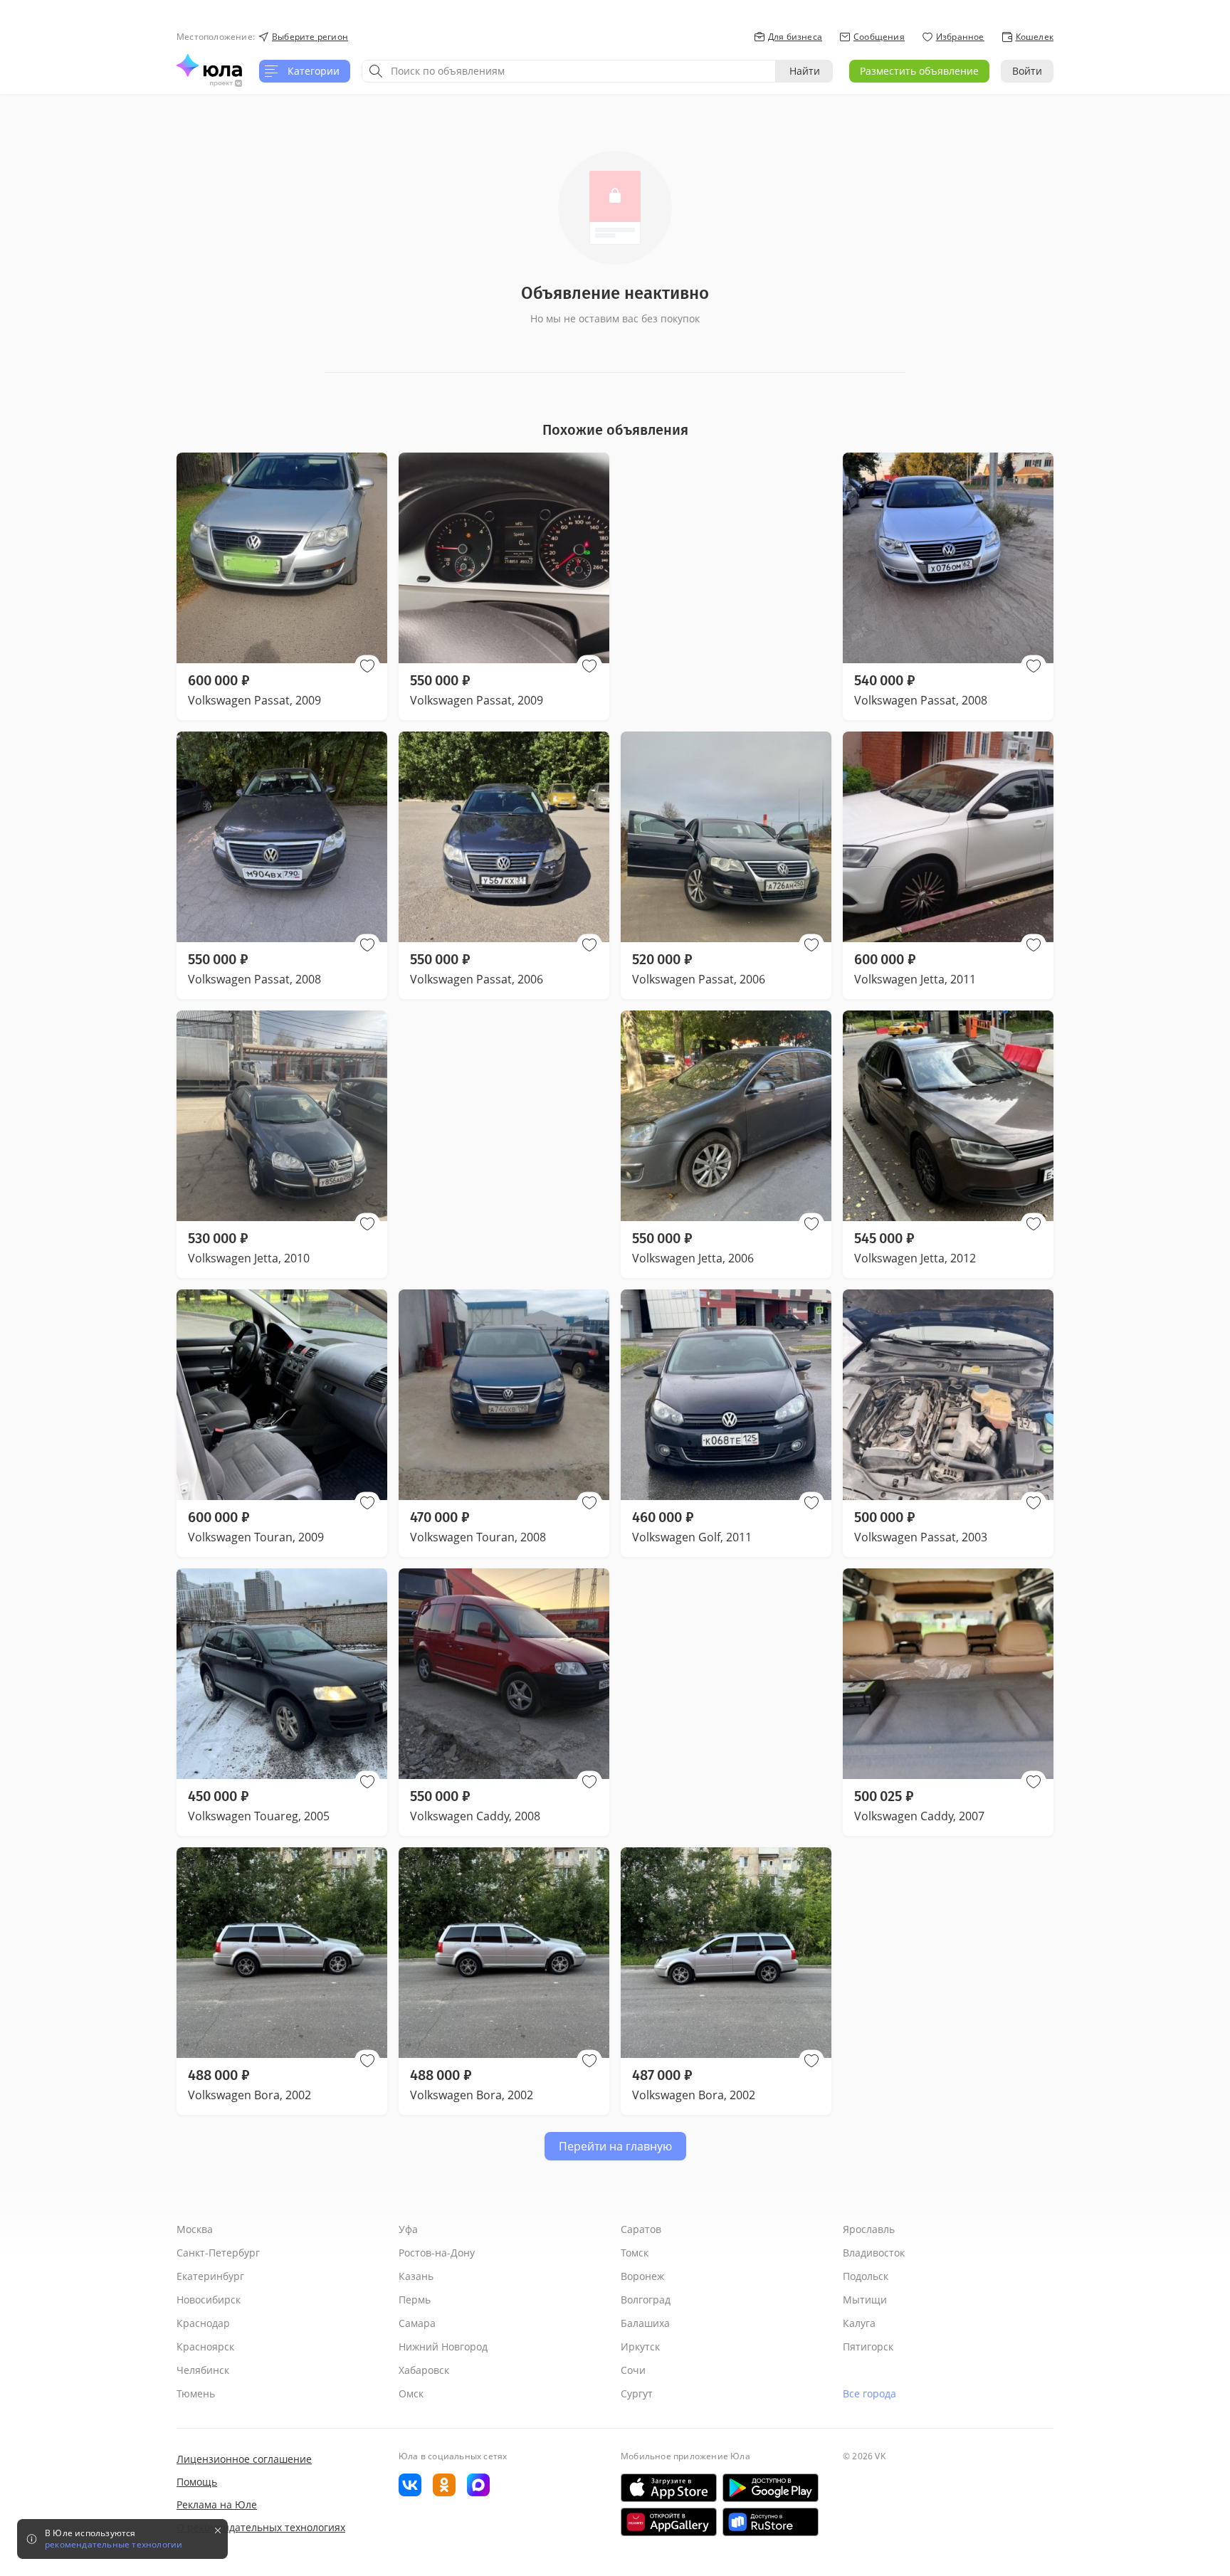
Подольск (866, 2276)
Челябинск (203, 2370)
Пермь (415, 2300)
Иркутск (640, 2347)
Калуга (859, 2323)
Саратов (641, 2229)
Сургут (637, 2393)
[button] (367, 666)
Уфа (408, 2229)
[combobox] (569, 71)
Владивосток (874, 2253)
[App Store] (669, 2488)
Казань (416, 2276)
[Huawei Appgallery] (669, 2522)
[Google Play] (771, 2488)
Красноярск (205, 2347)
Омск (411, 2393)
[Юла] (209, 65)
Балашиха (645, 2323)
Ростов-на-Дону (437, 2253)
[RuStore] (771, 2522)
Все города (869, 2393)
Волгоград (646, 2300)
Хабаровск (424, 2370)
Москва (195, 2229)
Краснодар (203, 2323)
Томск (635, 2253)
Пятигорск (868, 2347)
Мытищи (865, 2300)
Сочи (633, 2370)
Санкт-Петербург (218, 2253)
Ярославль (869, 2229)
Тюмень (196, 2393)
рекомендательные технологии (114, 2545)
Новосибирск (209, 2300)
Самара (417, 2323)
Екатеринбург (210, 2276)
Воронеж (642, 2276)
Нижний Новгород (443, 2347)
